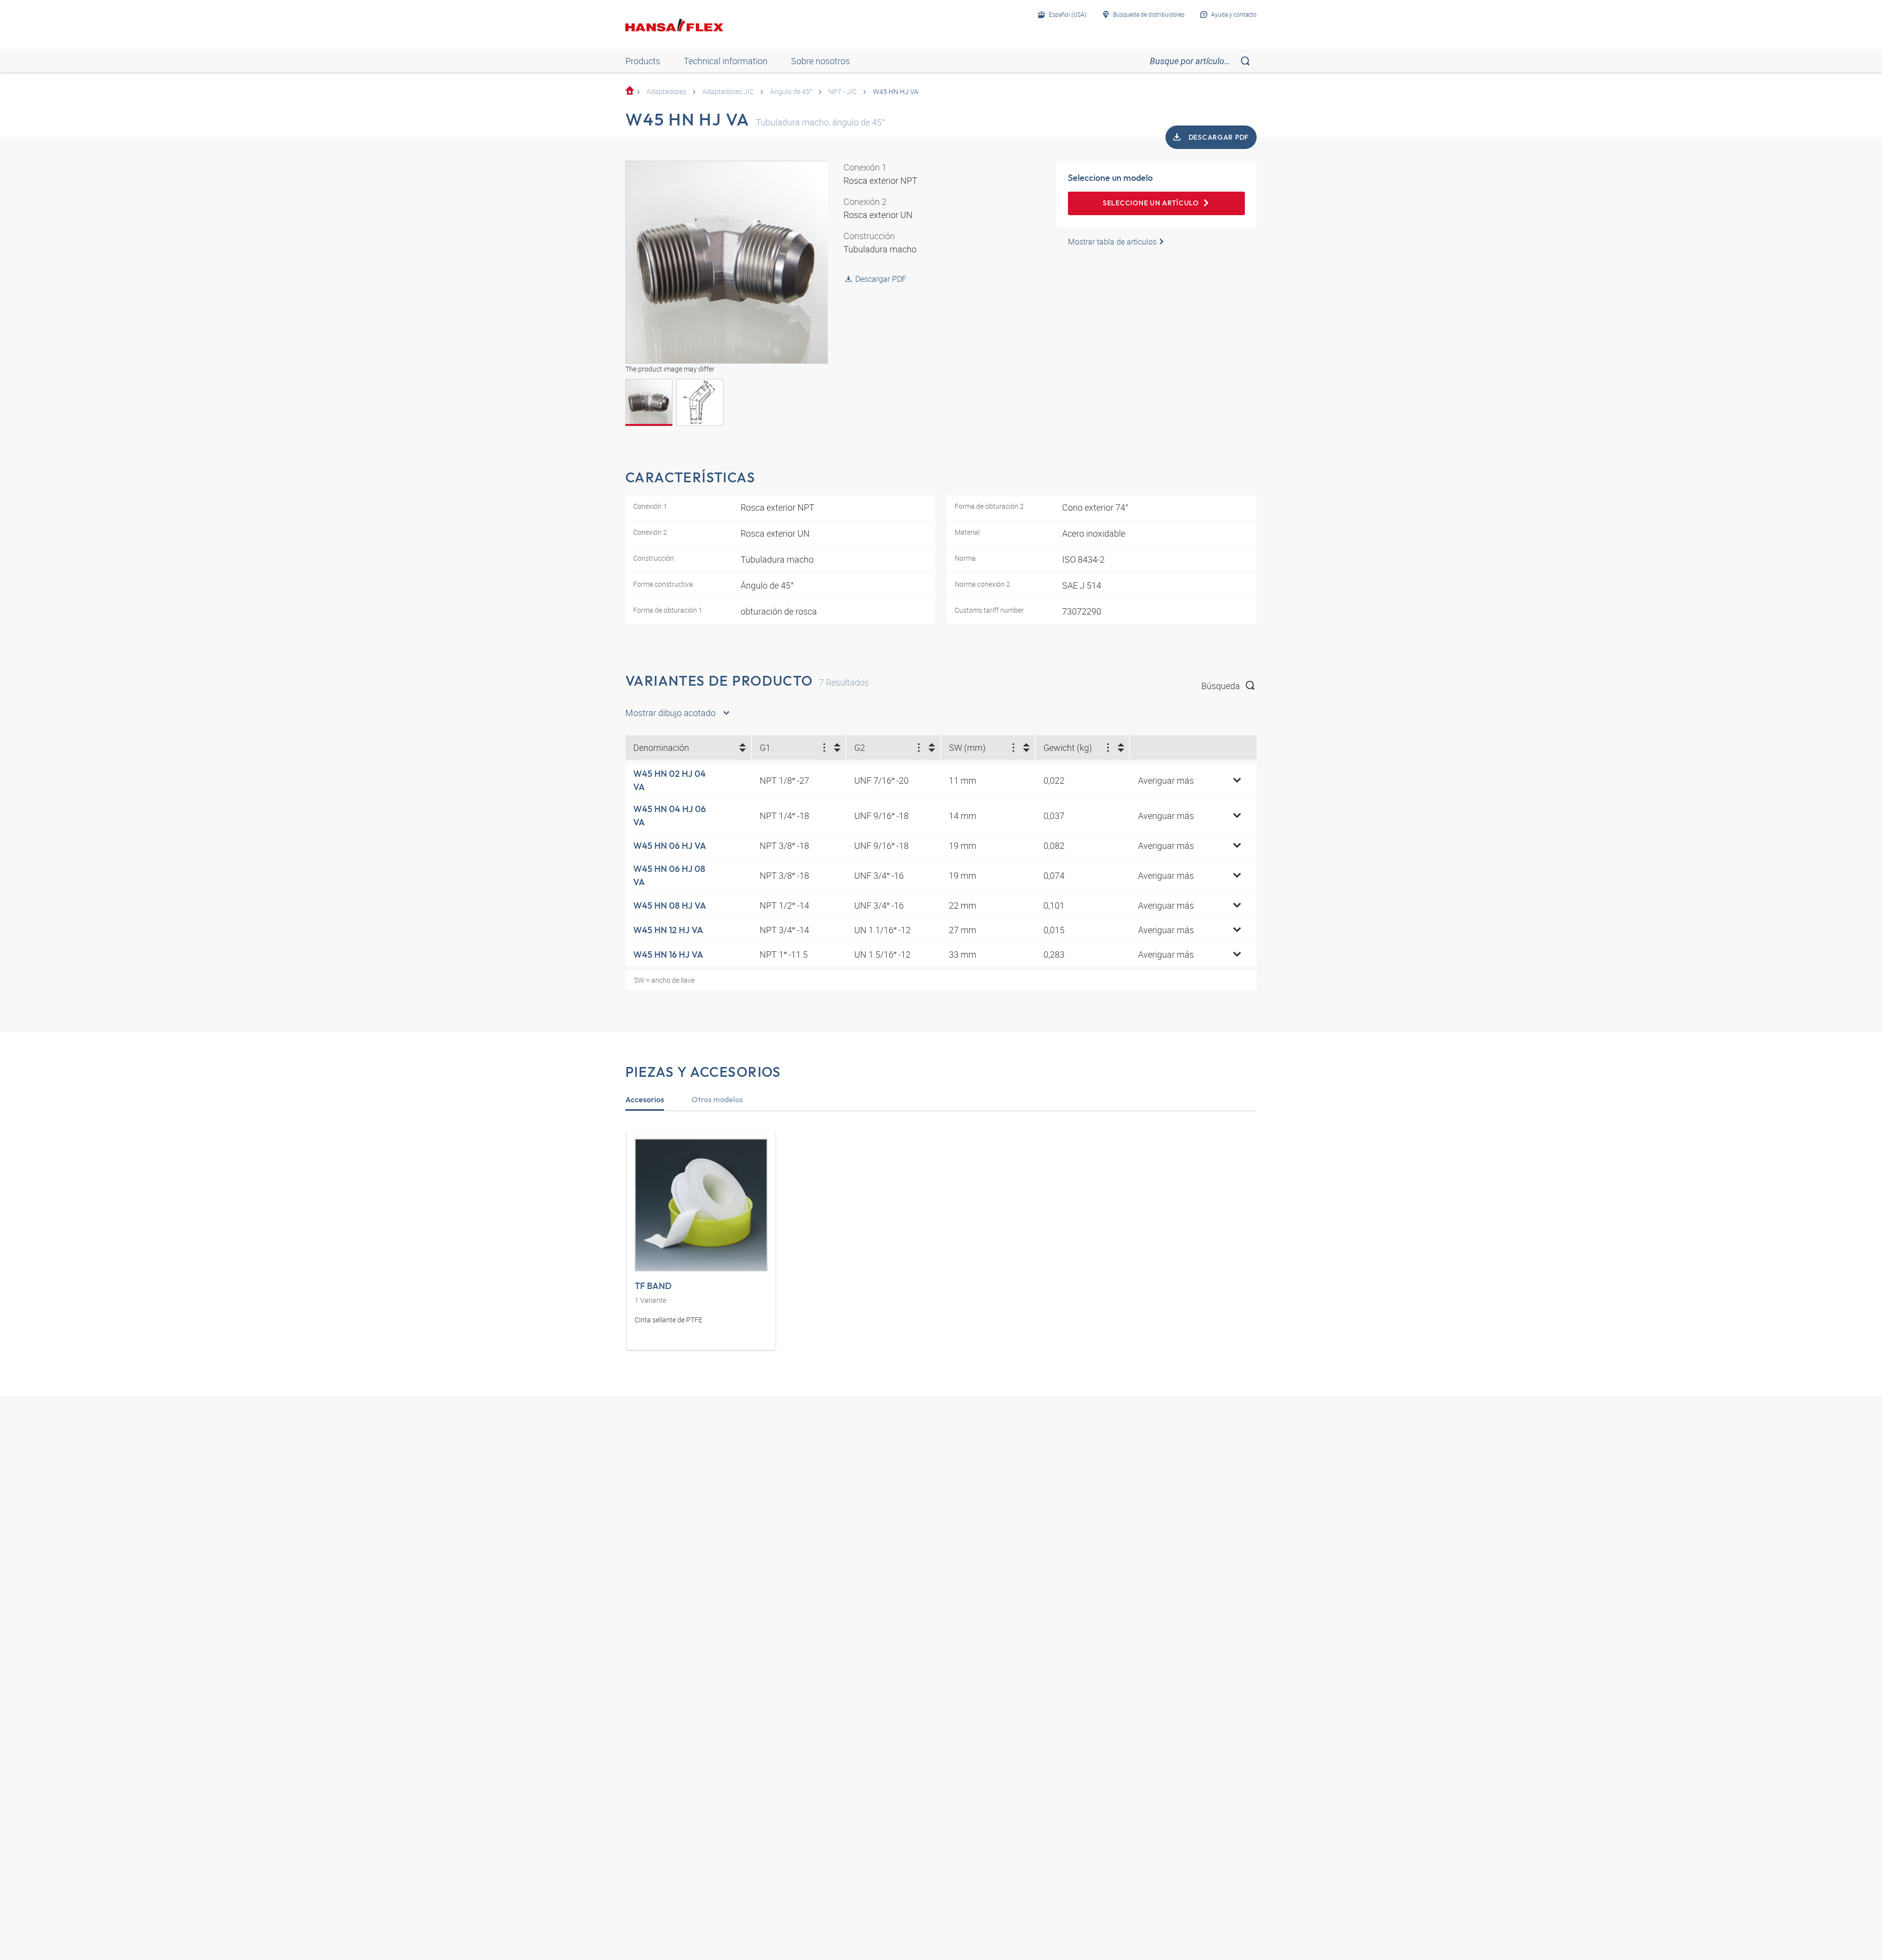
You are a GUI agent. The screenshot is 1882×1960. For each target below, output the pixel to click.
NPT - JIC (842, 91)
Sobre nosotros (820, 61)
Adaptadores (666, 91)
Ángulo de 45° (791, 91)
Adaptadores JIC (728, 91)
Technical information (726, 61)
